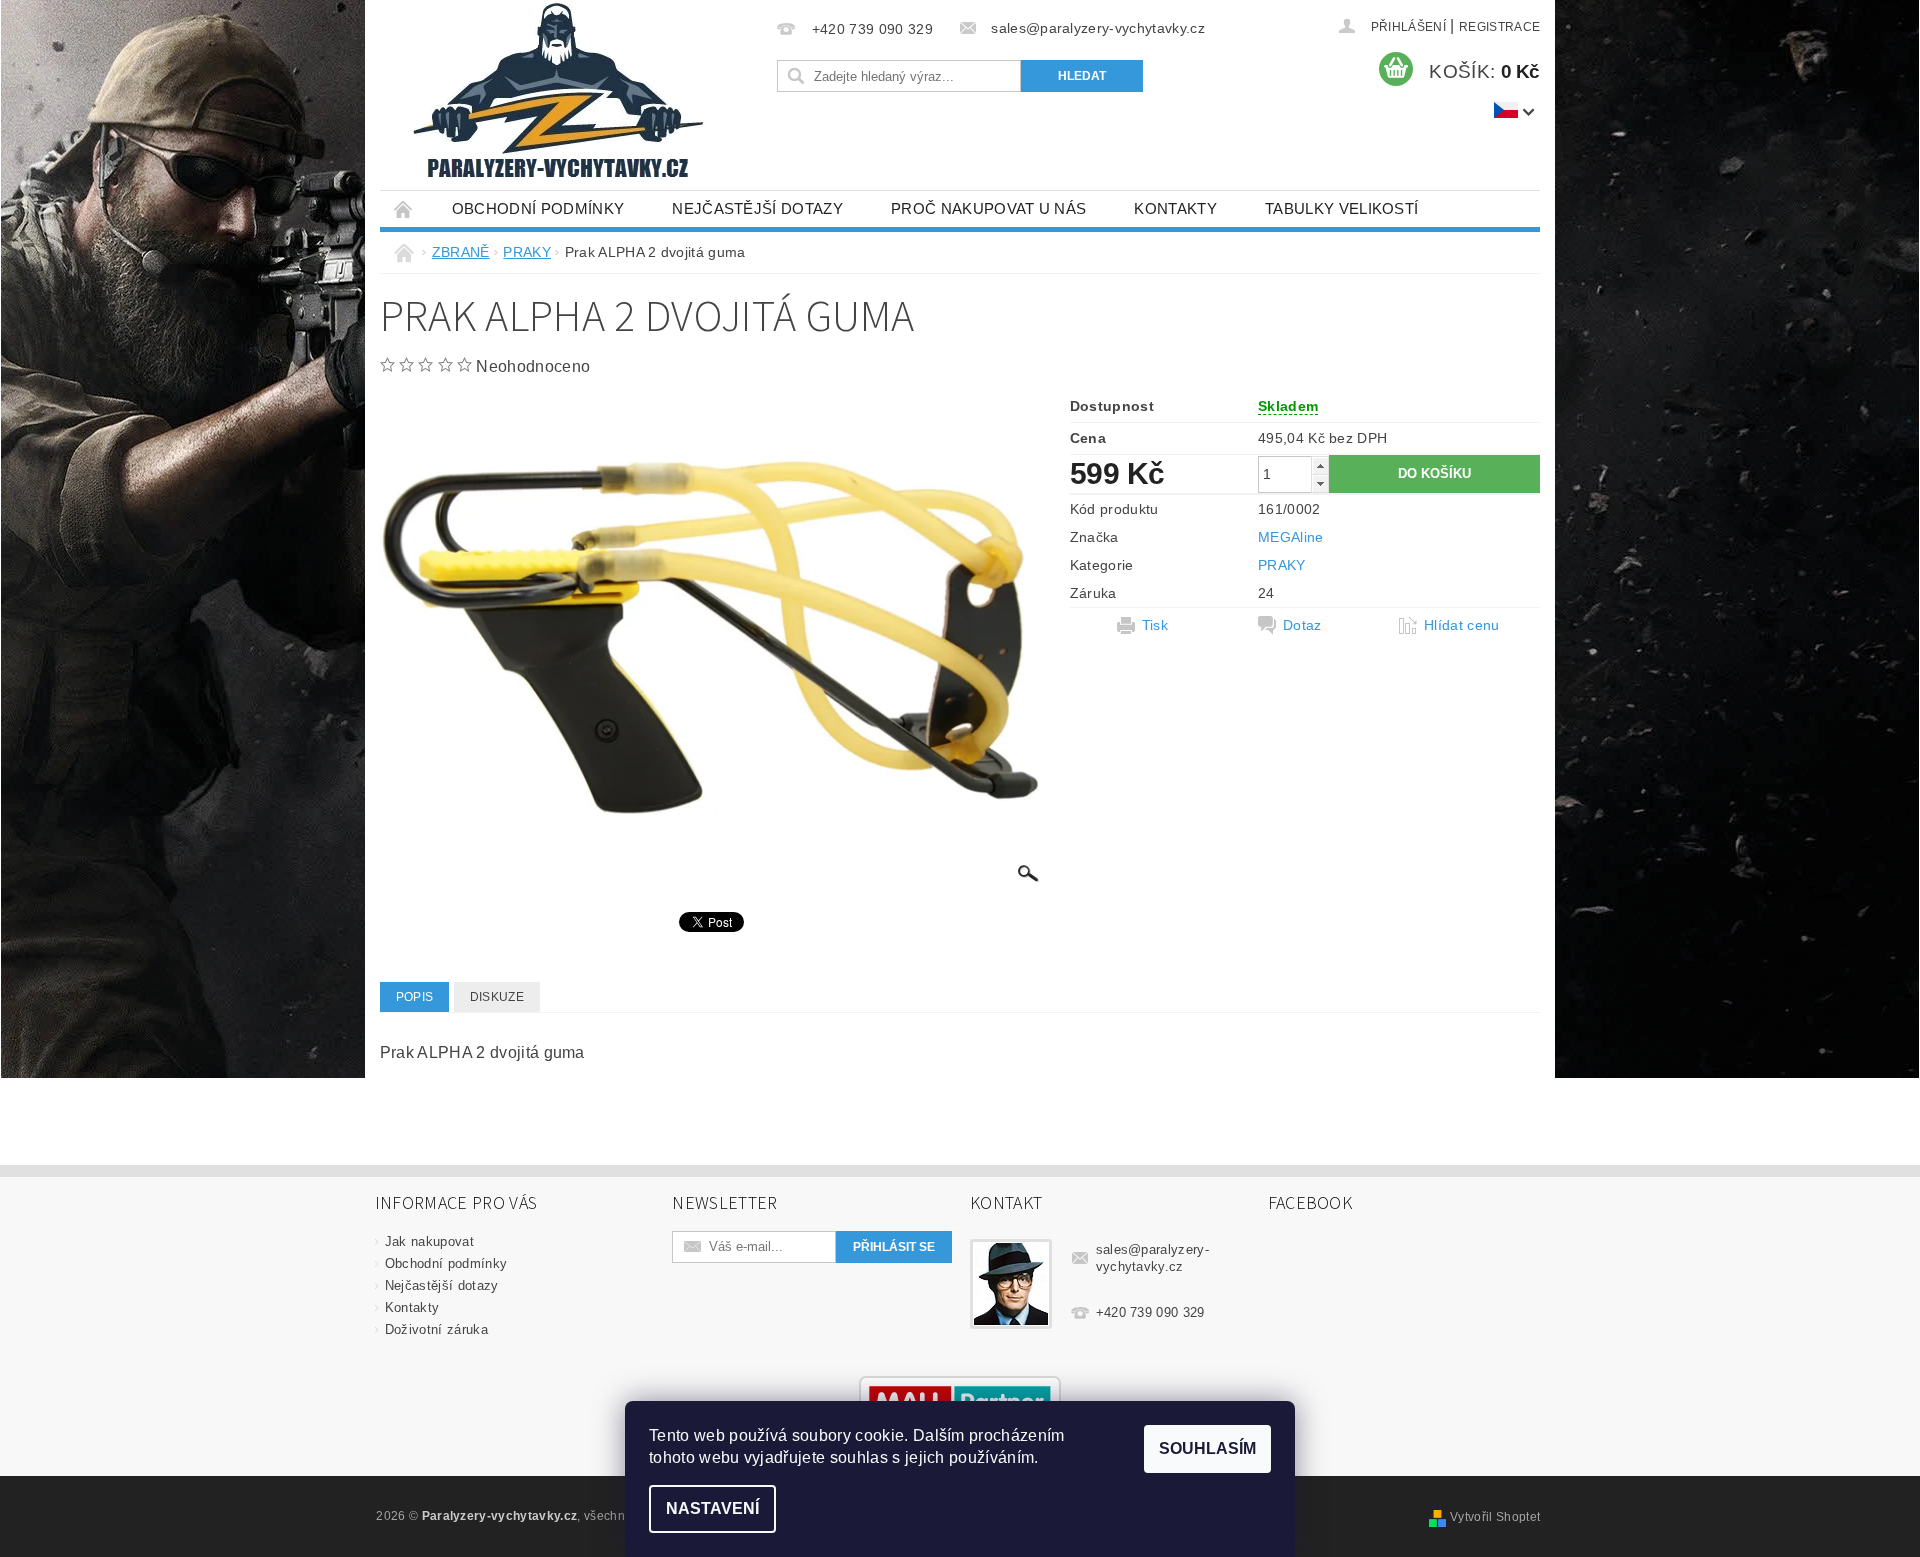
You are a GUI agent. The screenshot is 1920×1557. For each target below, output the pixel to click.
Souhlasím (1207, 1448)
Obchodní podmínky (538, 208)
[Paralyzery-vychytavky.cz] (556, 95)
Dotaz (1302, 625)
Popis (415, 997)
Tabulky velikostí (1341, 208)
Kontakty (1175, 208)
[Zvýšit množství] (1320, 465)
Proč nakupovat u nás (988, 208)
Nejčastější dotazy (757, 208)
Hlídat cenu (1462, 625)
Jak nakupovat (429, 1241)
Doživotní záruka (436, 1329)
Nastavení (712, 1508)
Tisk (1155, 625)
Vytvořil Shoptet (1495, 1517)
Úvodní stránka (404, 208)
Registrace (1499, 27)
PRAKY (1282, 565)
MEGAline (1291, 537)
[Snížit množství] (1320, 483)
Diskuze (497, 997)
